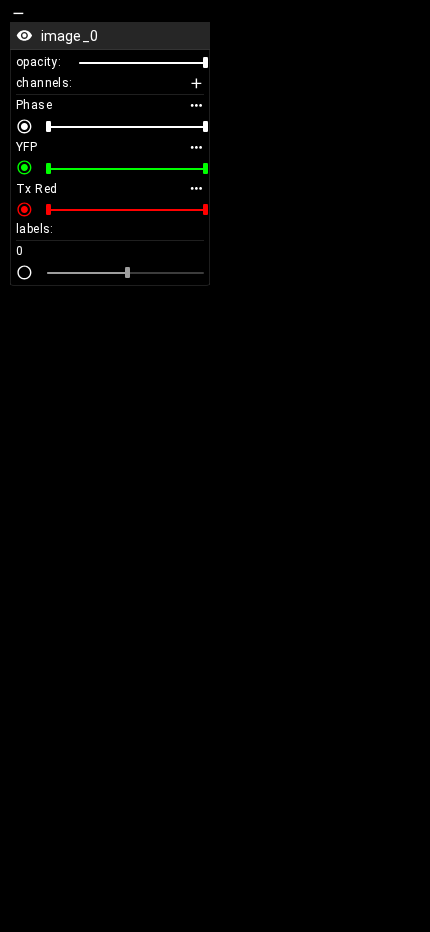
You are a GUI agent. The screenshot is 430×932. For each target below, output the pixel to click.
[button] (110, 36)
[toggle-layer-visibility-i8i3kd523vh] (24, 35)
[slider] (205, 62)
